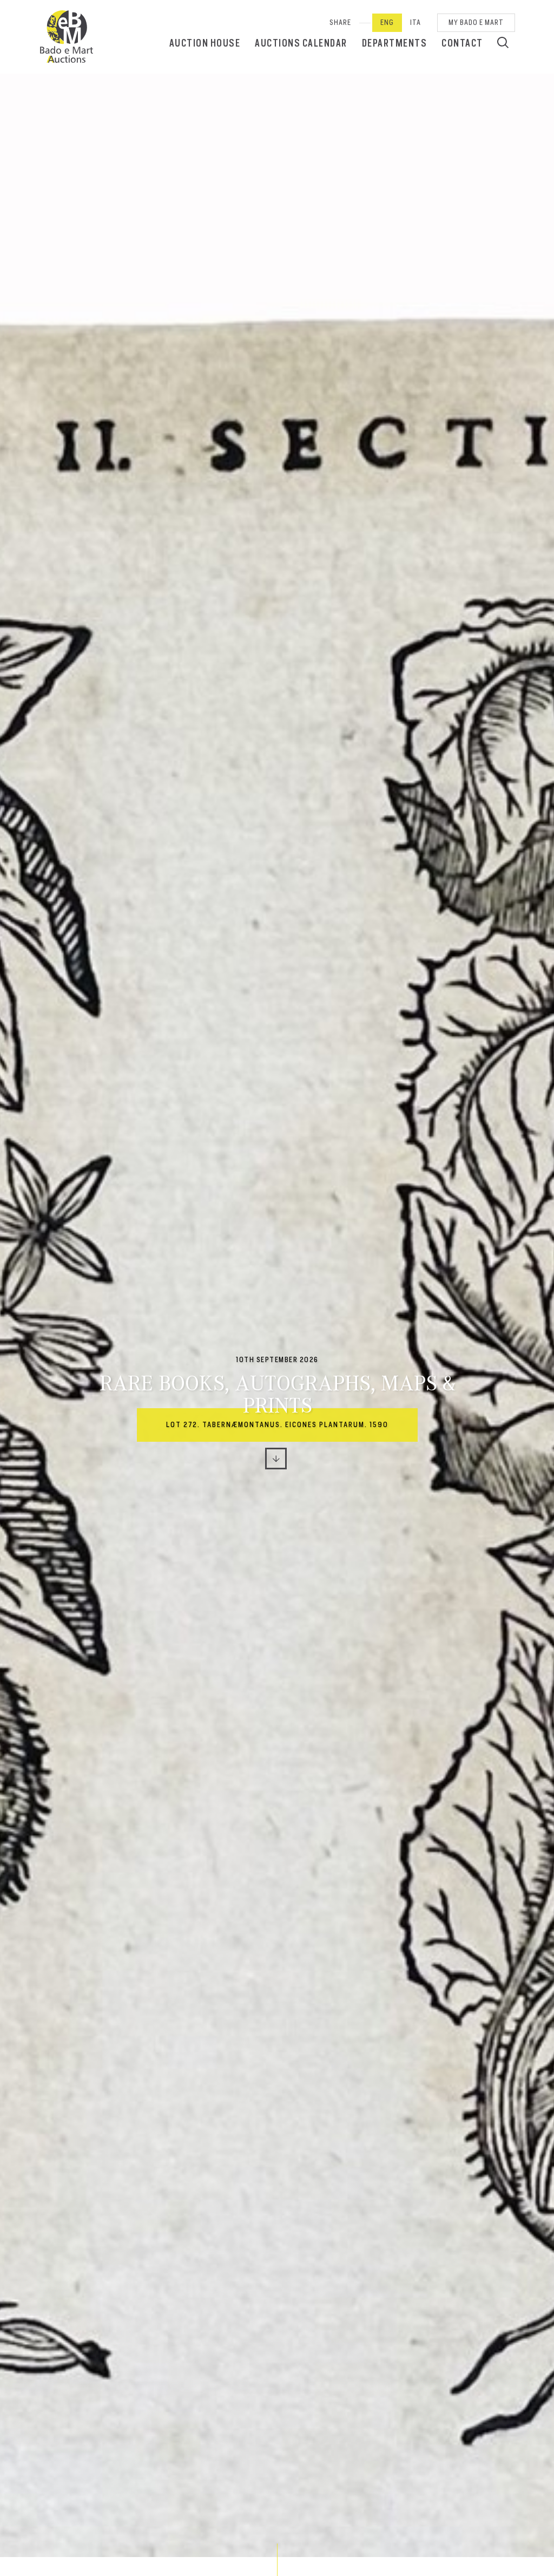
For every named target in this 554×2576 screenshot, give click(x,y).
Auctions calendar (301, 43)
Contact (462, 43)
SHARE (340, 22)
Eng (387, 22)
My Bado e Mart (476, 22)
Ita (415, 22)
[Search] (503, 42)
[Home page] (67, 37)
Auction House (205, 43)
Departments (395, 43)
